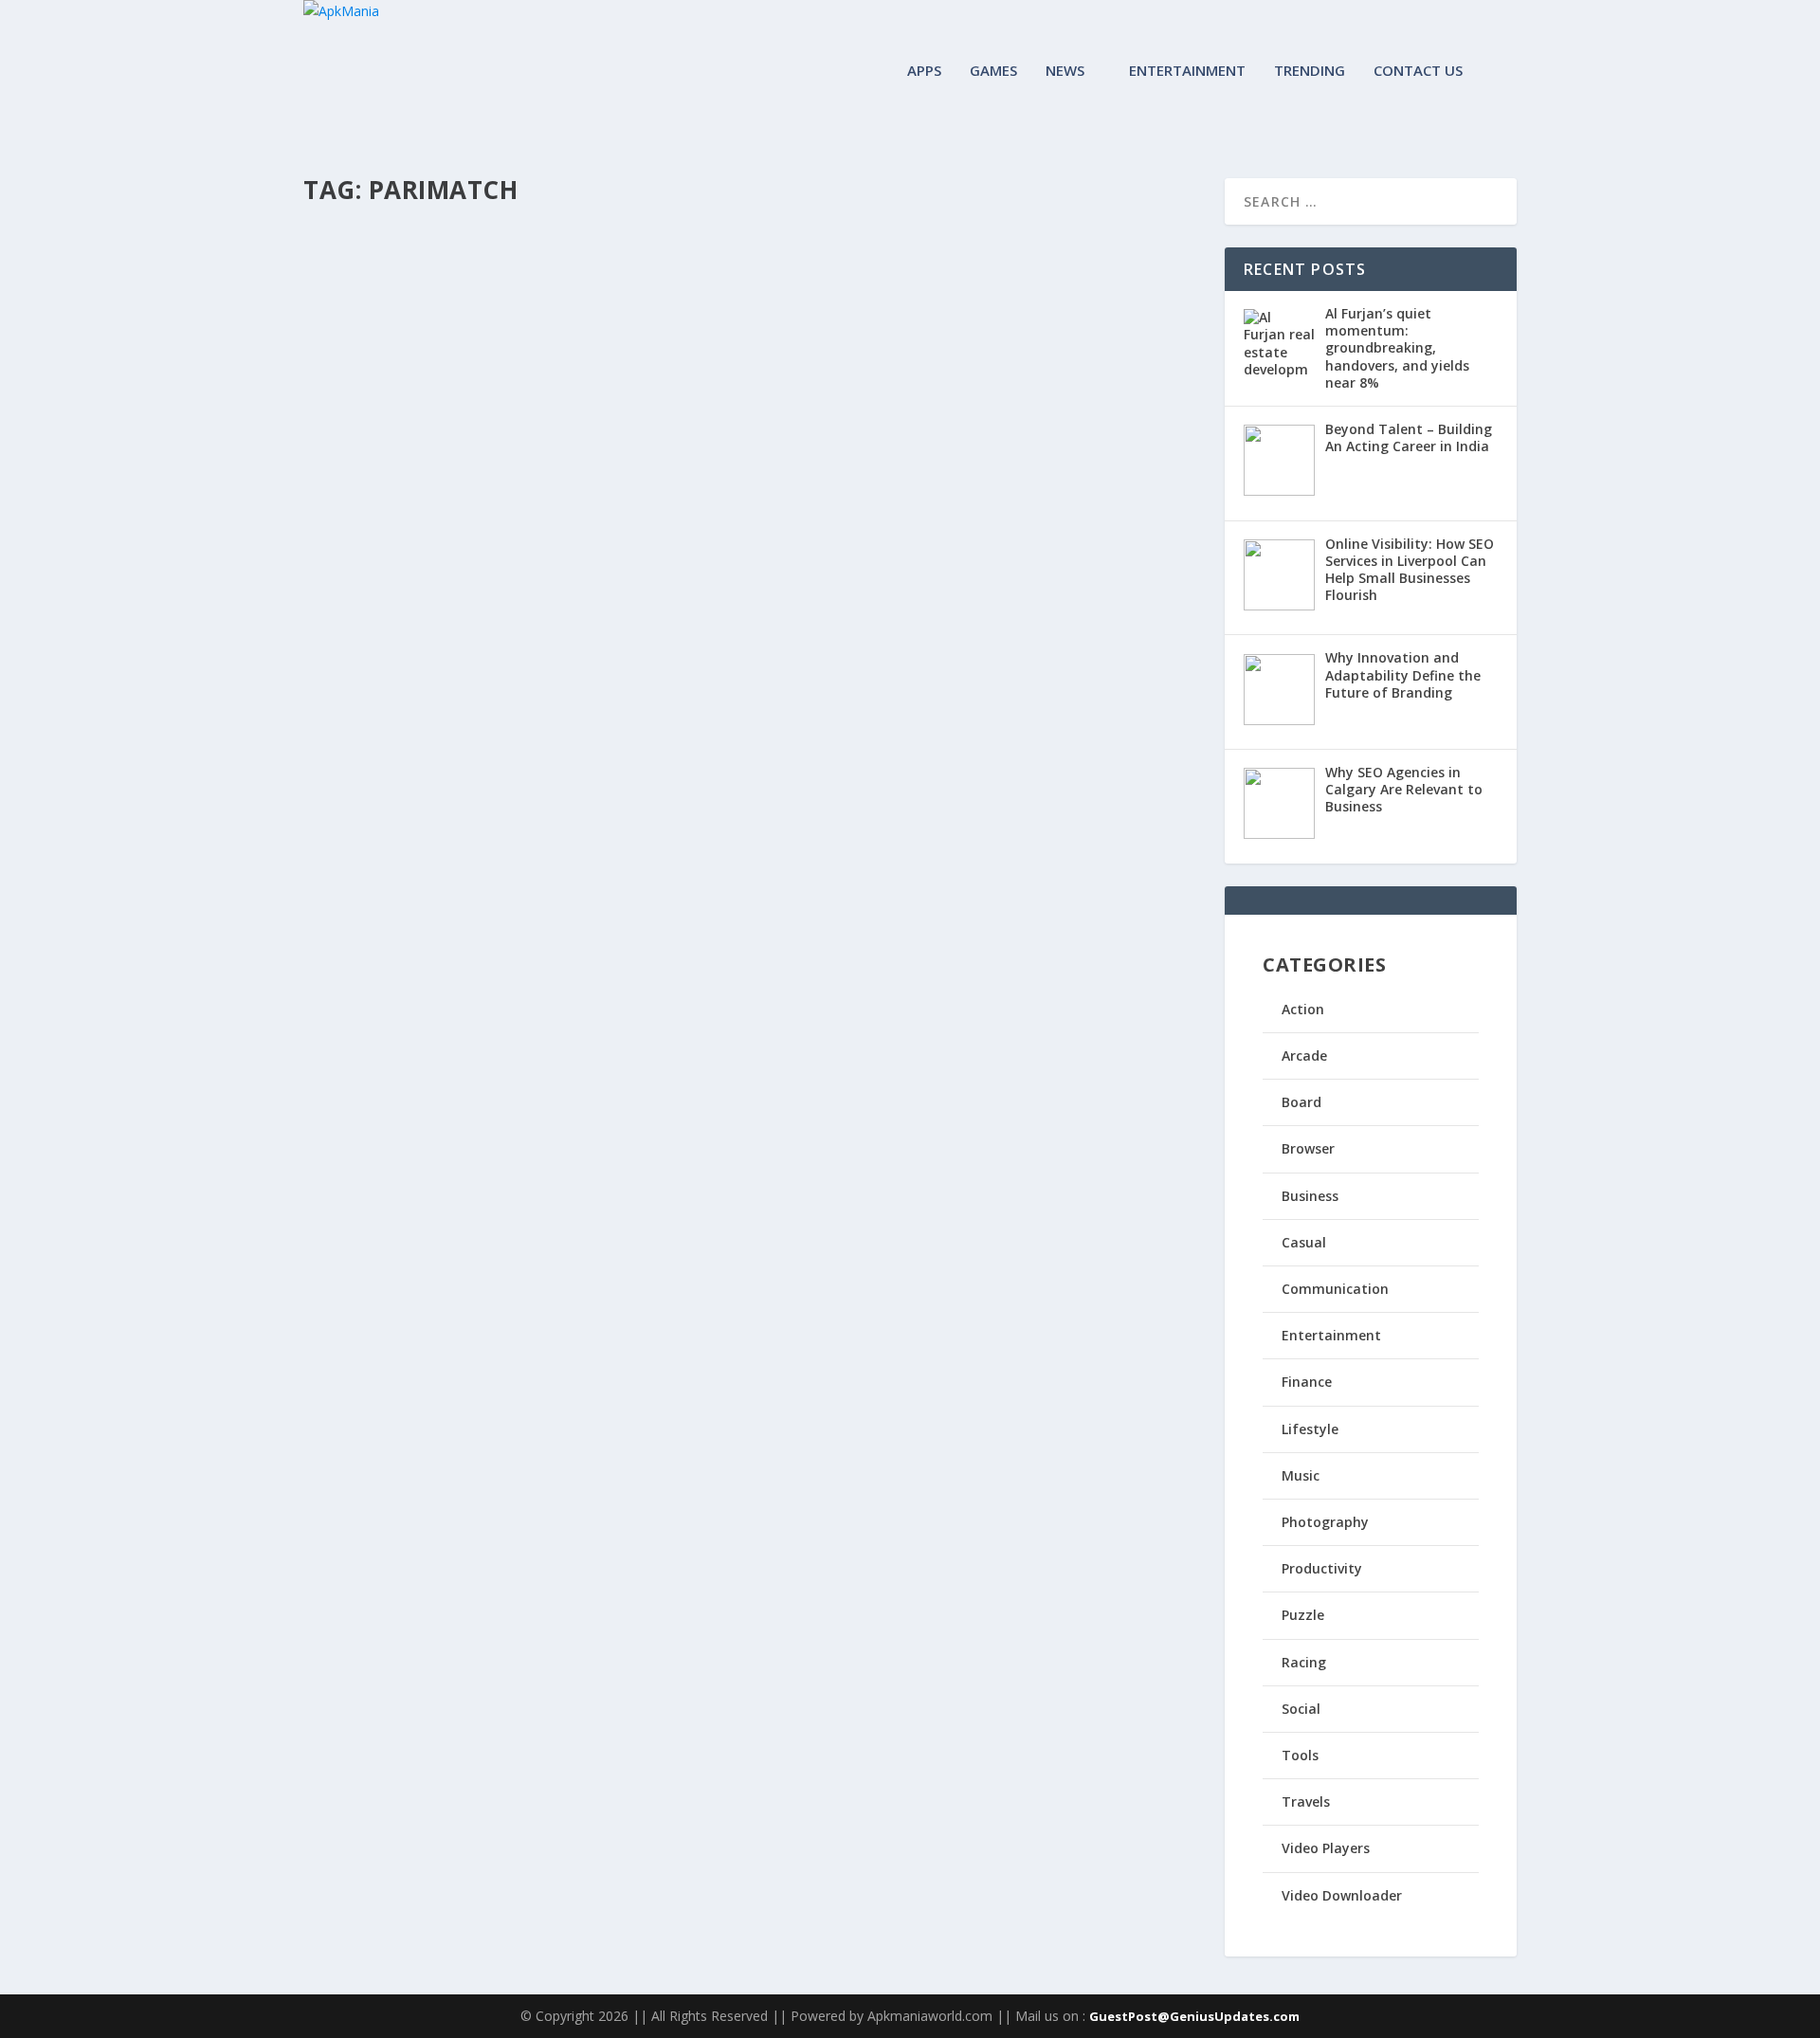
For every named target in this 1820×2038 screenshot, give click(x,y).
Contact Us (1418, 71)
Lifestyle (1310, 1429)
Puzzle (1303, 1615)
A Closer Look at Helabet (434, 268)
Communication (1335, 1289)
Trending (1310, 71)
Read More (372, 372)
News (1065, 71)
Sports (514, 297)
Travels (1306, 1801)
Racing (1304, 1662)
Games (993, 71)
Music (1301, 1475)
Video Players (1326, 1848)
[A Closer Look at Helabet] (620, 228)
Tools (1300, 1755)
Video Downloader (1342, 1895)
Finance (1307, 1382)
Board (1301, 1102)
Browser (1308, 1148)
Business (1310, 1196)
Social (1301, 1709)
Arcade (1304, 1055)
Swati (352, 297)
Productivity (1322, 1568)
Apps (924, 71)
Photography (1325, 1522)
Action (1303, 1009)
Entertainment (1187, 71)
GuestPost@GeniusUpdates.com (1194, 2016)
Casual (1304, 1242)
